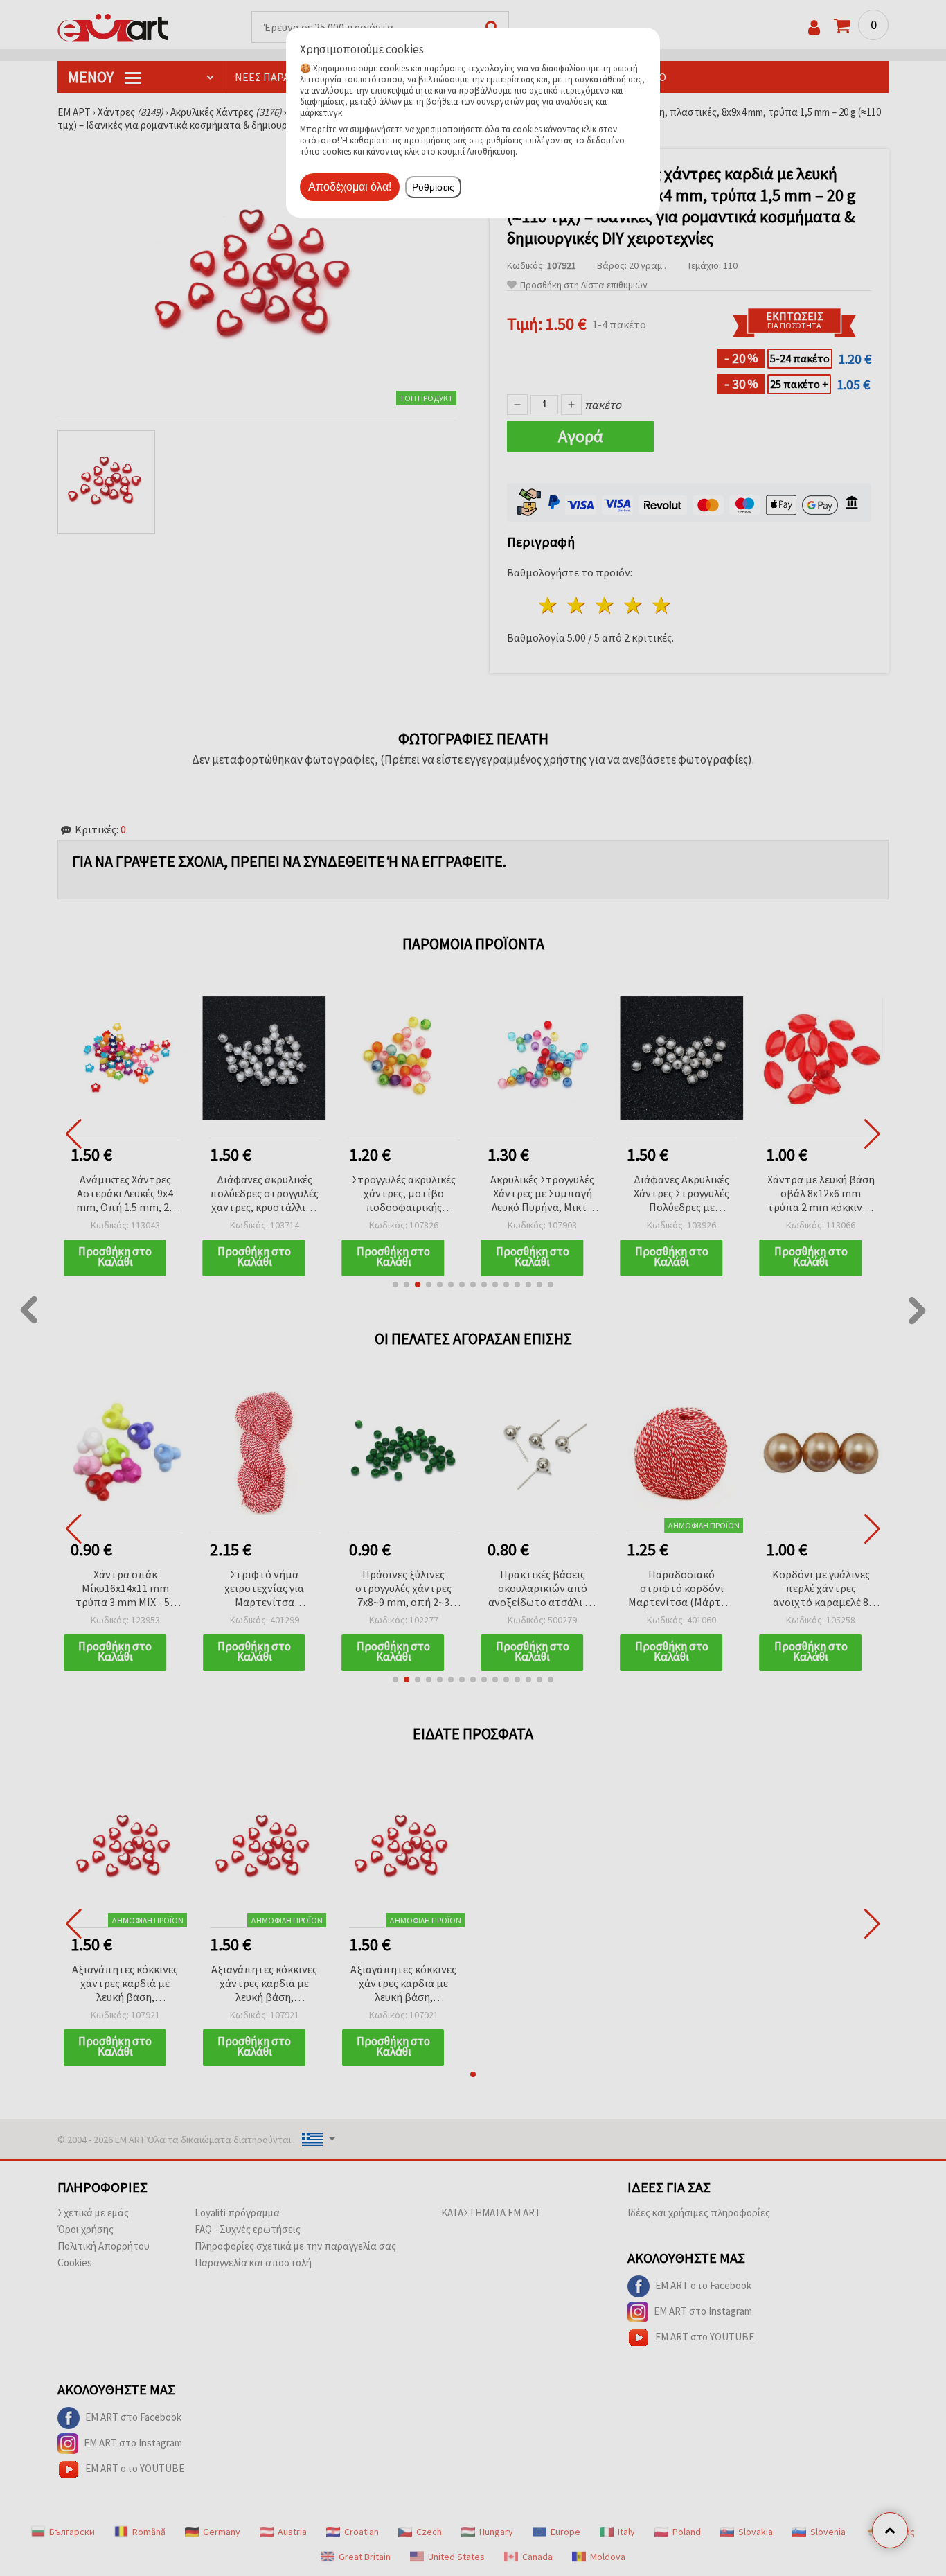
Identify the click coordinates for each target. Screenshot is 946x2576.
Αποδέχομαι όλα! (350, 187)
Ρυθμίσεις (433, 187)
